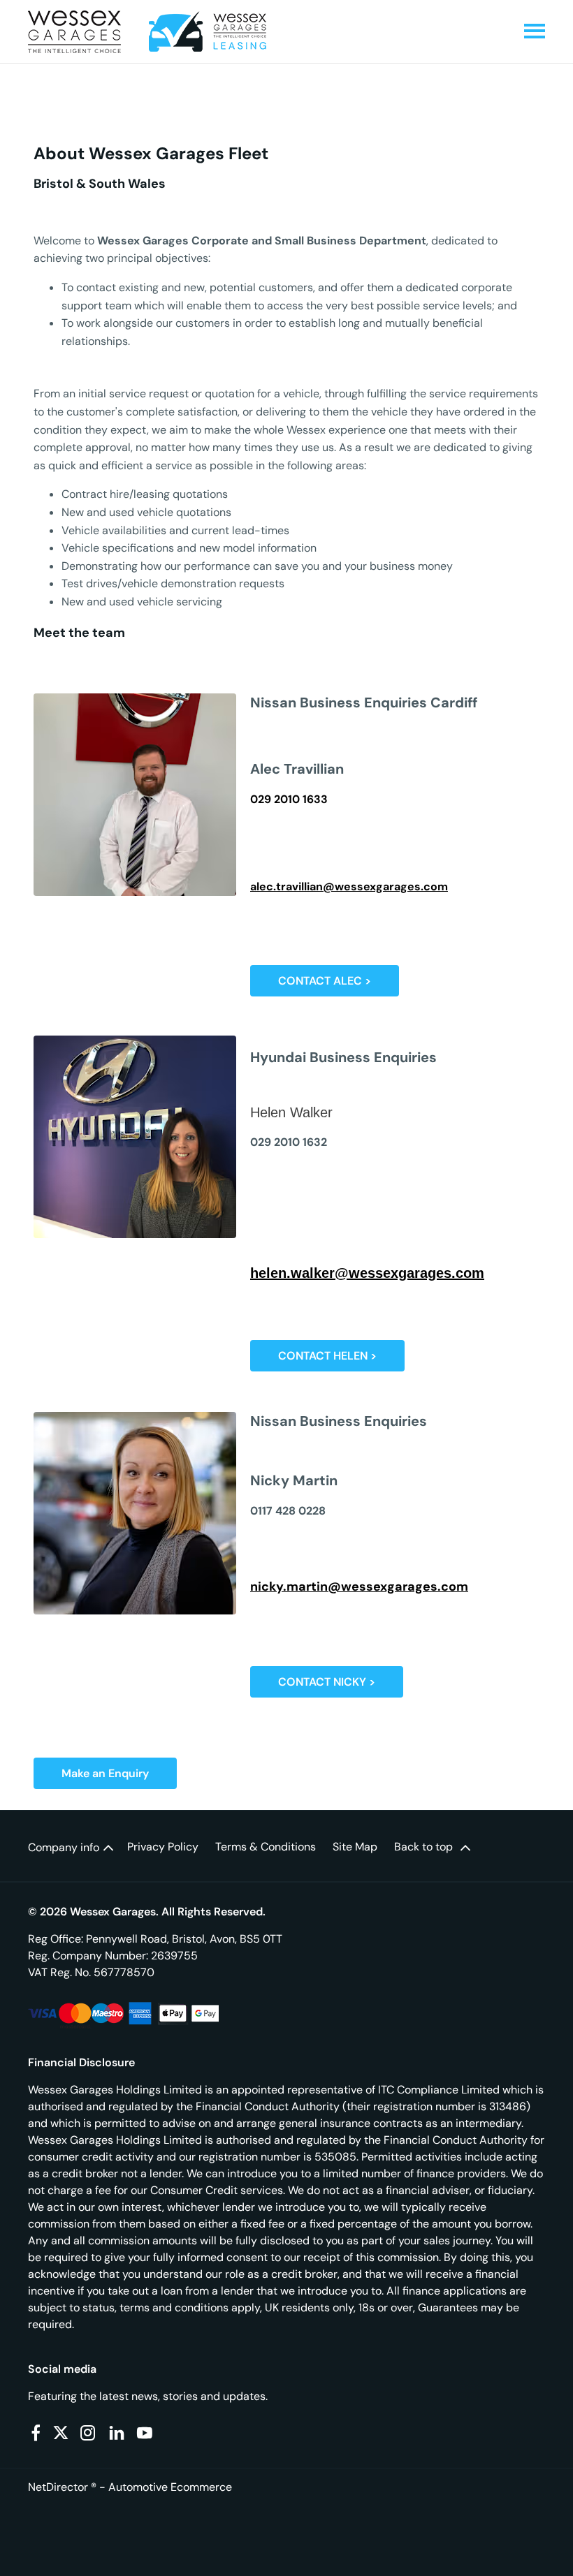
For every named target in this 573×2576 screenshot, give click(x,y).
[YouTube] (145, 2433)
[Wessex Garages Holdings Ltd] (74, 32)
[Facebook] (36, 2433)
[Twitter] (61, 2433)
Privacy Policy (163, 1847)
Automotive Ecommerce (170, 2487)
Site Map (355, 1847)
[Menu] (535, 32)
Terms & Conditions (266, 1847)
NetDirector (59, 2487)
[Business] (208, 31)
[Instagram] (88, 2433)
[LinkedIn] (117, 2433)
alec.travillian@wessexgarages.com (349, 886)
